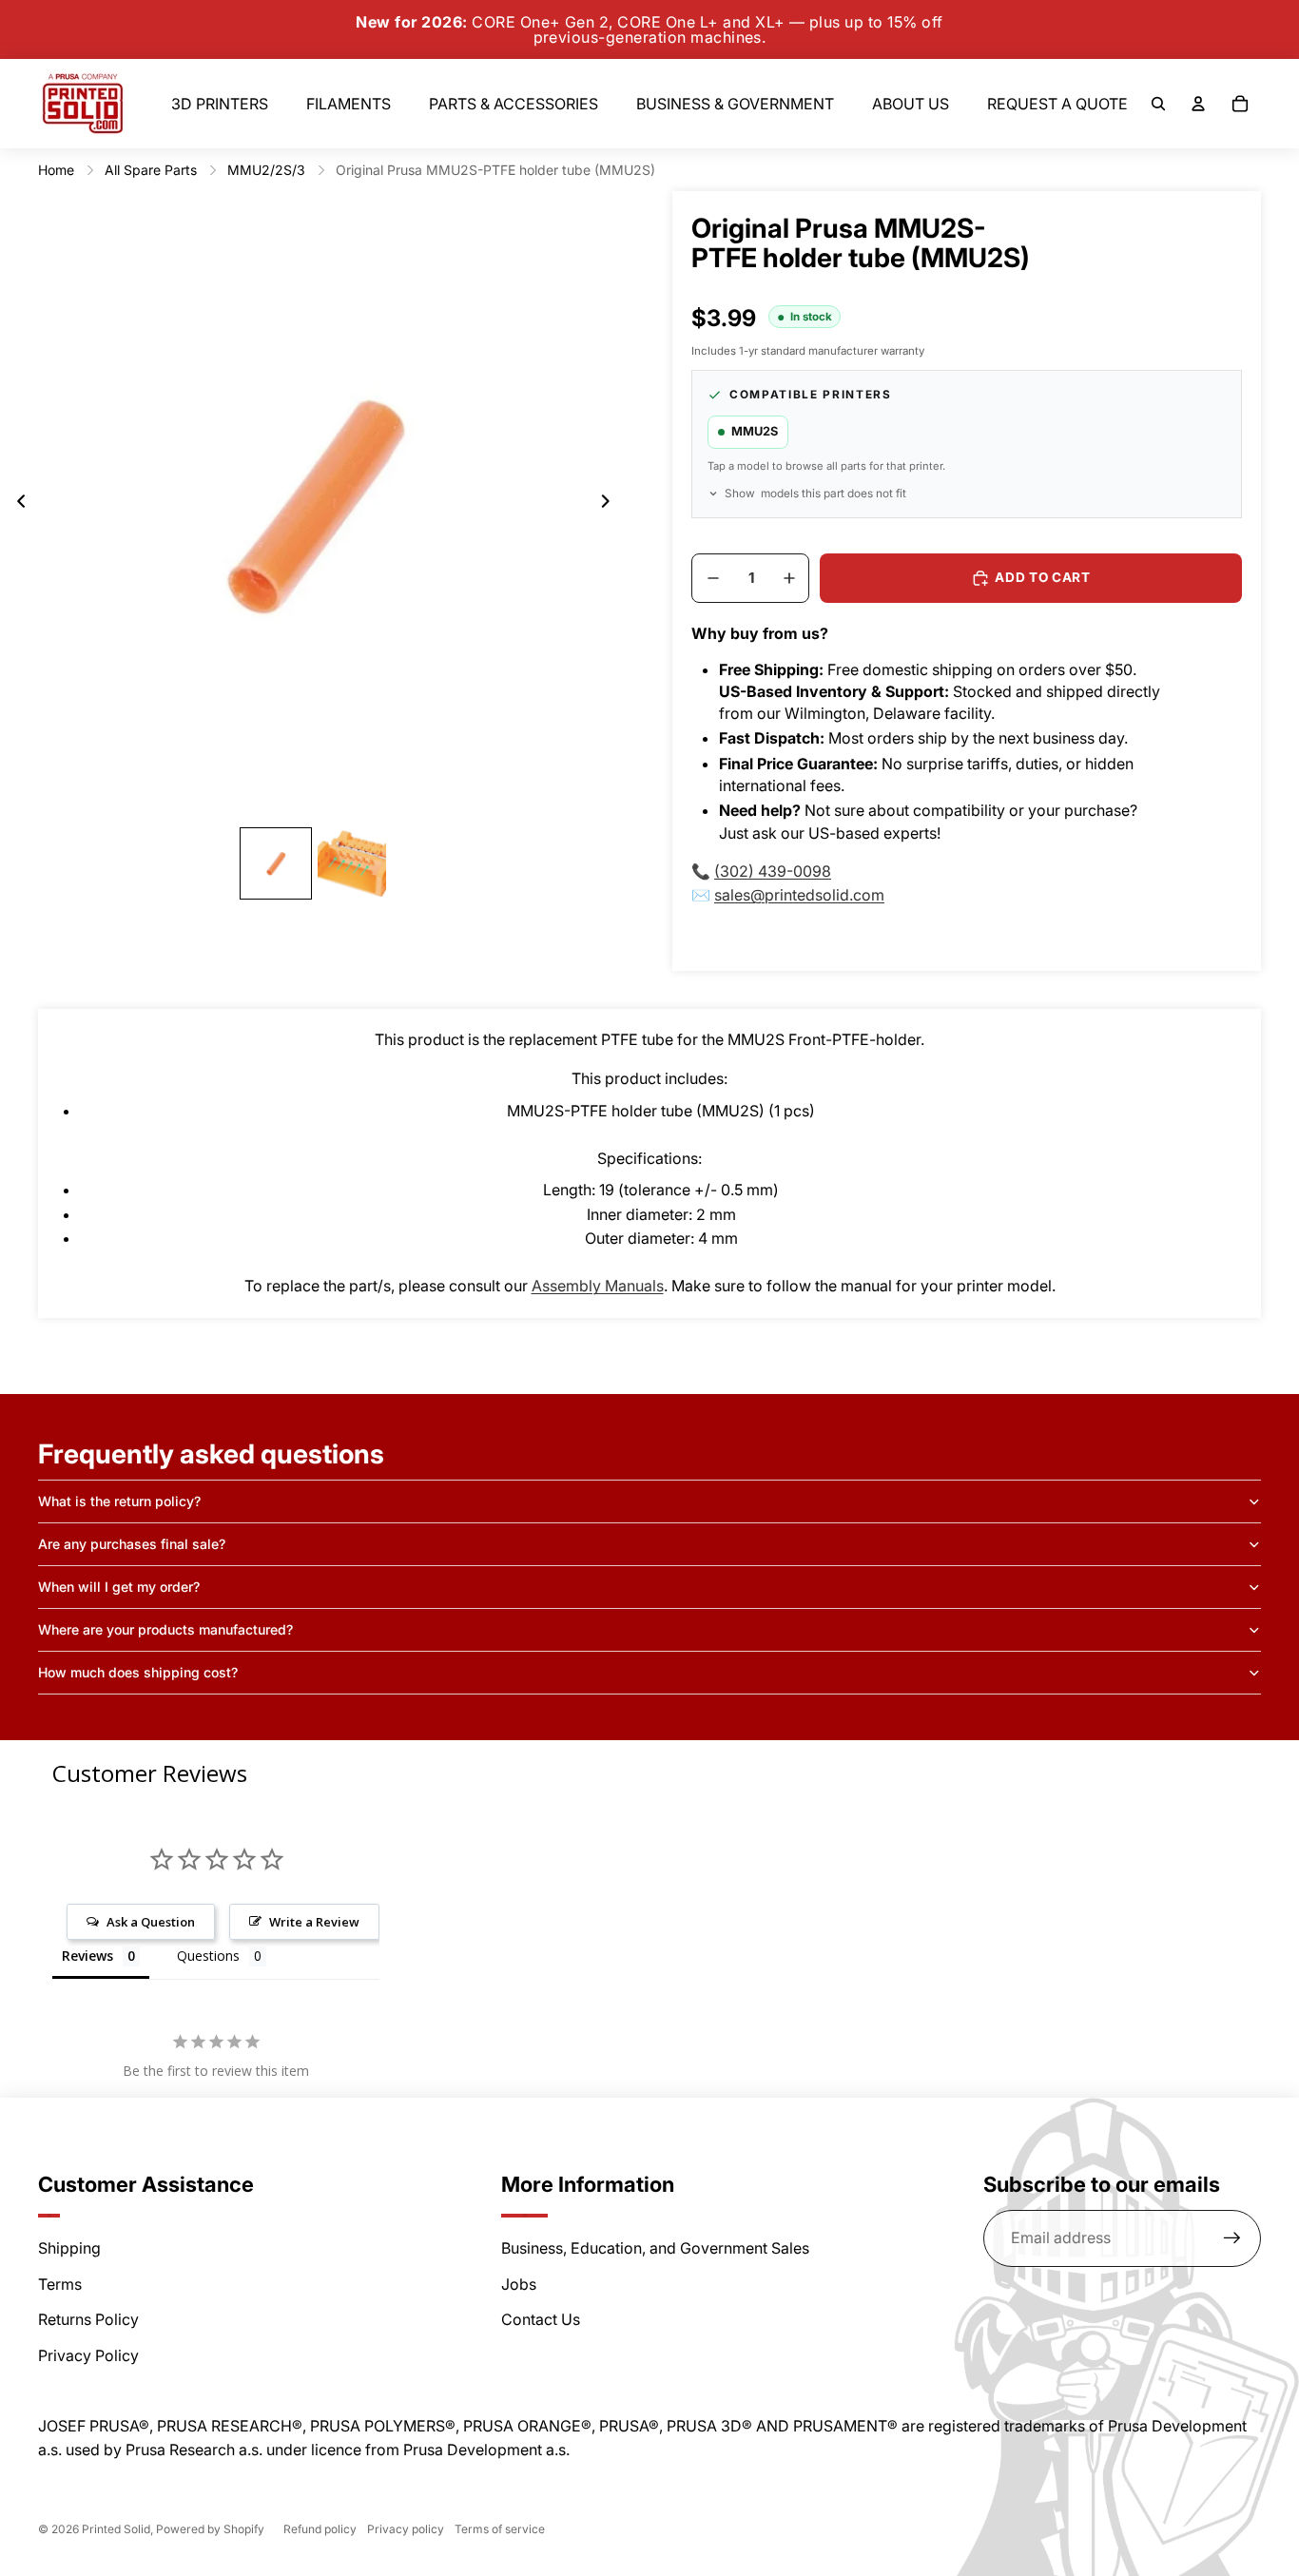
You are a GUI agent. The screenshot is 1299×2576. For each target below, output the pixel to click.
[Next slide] (611, 505)
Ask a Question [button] (151, 1922)
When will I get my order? (119, 1587)
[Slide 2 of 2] (352, 863)
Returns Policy (88, 2319)
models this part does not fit (815, 494)
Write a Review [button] (314, 1922)
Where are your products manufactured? (165, 1629)
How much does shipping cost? (138, 1672)
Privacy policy (406, 2529)
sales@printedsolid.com (799, 895)
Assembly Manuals (598, 1286)
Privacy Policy (88, 2355)
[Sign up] (1232, 2238)
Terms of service (500, 2529)
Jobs (519, 2284)
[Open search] (1158, 104)
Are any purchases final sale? (132, 1544)
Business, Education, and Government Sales (655, 2248)
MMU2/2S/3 (266, 170)
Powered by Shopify (210, 2529)
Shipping (69, 2248)
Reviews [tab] (87, 1956)
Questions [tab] (208, 1956)
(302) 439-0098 (773, 871)
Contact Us (541, 2319)
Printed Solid (116, 2529)
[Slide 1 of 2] (276, 863)
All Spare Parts (151, 170)
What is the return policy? (119, 1501)
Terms (60, 2284)
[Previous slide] (16, 505)
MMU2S (755, 431)
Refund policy (320, 2529)
